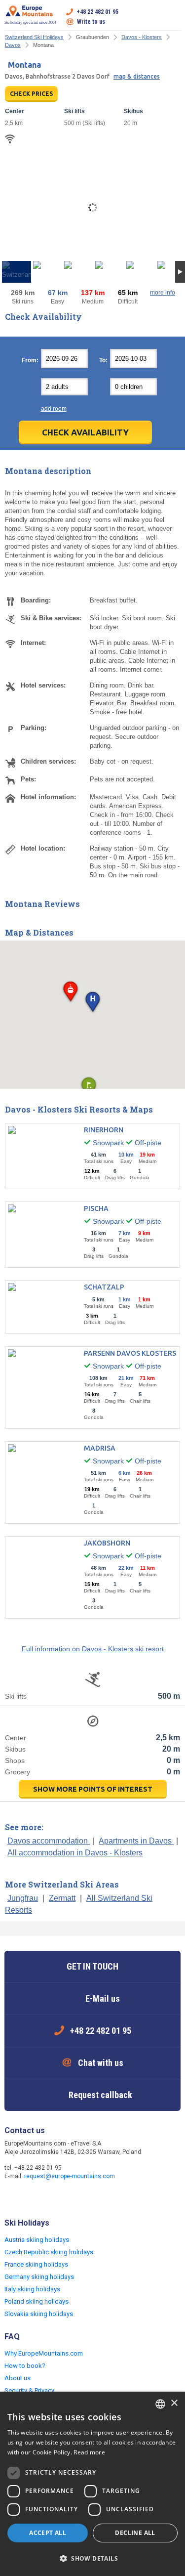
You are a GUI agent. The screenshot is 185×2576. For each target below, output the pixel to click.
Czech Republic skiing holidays (49, 2252)
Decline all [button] (135, 2533)
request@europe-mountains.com (70, 2176)
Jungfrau (23, 1898)
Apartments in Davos (136, 1841)
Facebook (13, 2197)
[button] (92, 1003)
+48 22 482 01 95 (98, 12)
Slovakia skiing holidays (39, 2314)
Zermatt (62, 1898)
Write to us (91, 22)
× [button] (174, 2403)
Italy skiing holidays (32, 2289)
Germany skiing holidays (39, 2277)
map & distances (137, 76)
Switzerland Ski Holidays (34, 37)
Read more (89, 2452)
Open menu (173, 17)
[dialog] (92, 2484)
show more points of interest (93, 1789)
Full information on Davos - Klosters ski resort (93, 1649)
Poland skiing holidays (37, 2301)
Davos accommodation (49, 1841)
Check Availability (85, 432)
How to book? (25, 2366)
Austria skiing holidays (37, 2240)
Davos (13, 45)
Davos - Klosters (142, 37)
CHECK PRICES (31, 94)
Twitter (33, 2197)
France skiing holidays (36, 2264)
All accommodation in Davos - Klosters (75, 1853)
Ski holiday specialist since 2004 (30, 22)
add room (54, 409)
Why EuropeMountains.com (44, 2353)
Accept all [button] (48, 2533)
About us (18, 2378)
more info (163, 293)
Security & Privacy (29, 2390)
